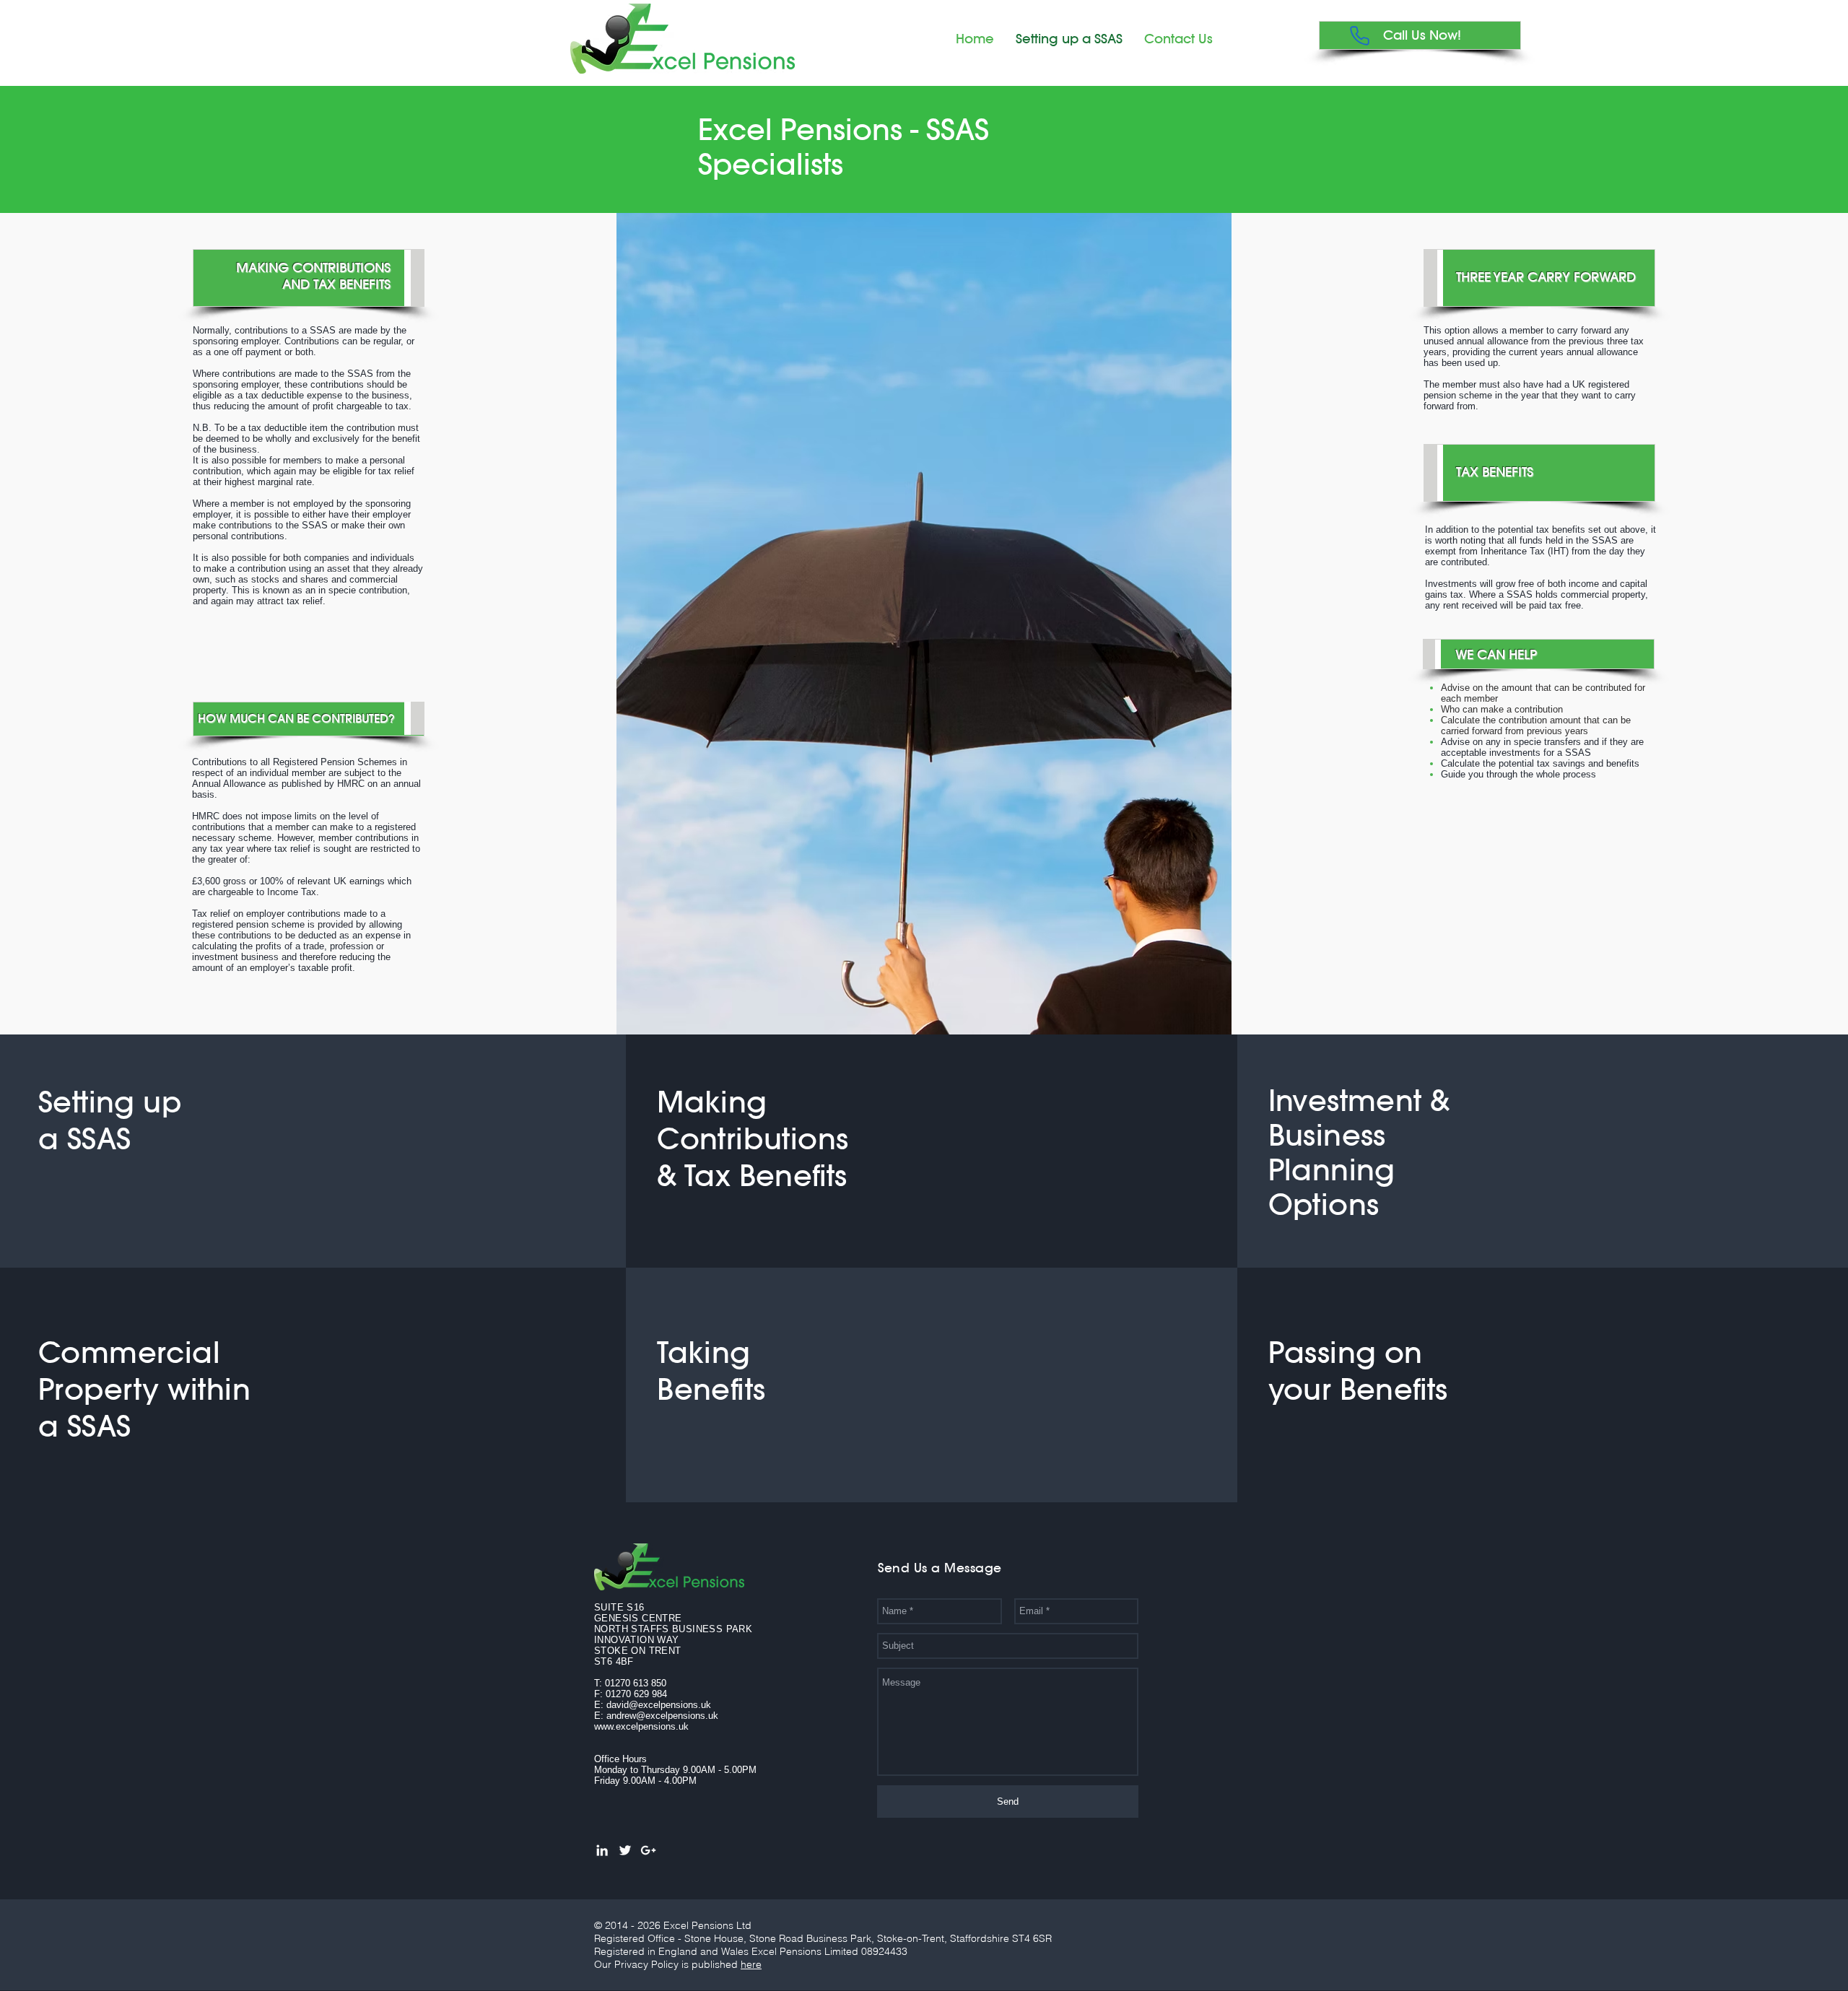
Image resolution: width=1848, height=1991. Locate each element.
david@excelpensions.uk (659, 1705)
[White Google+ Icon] (648, 1850)
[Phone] (1360, 35)
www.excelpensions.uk (641, 1726)
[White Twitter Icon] (625, 1850)
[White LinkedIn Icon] (602, 1850)
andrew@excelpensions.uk (662, 1716)
